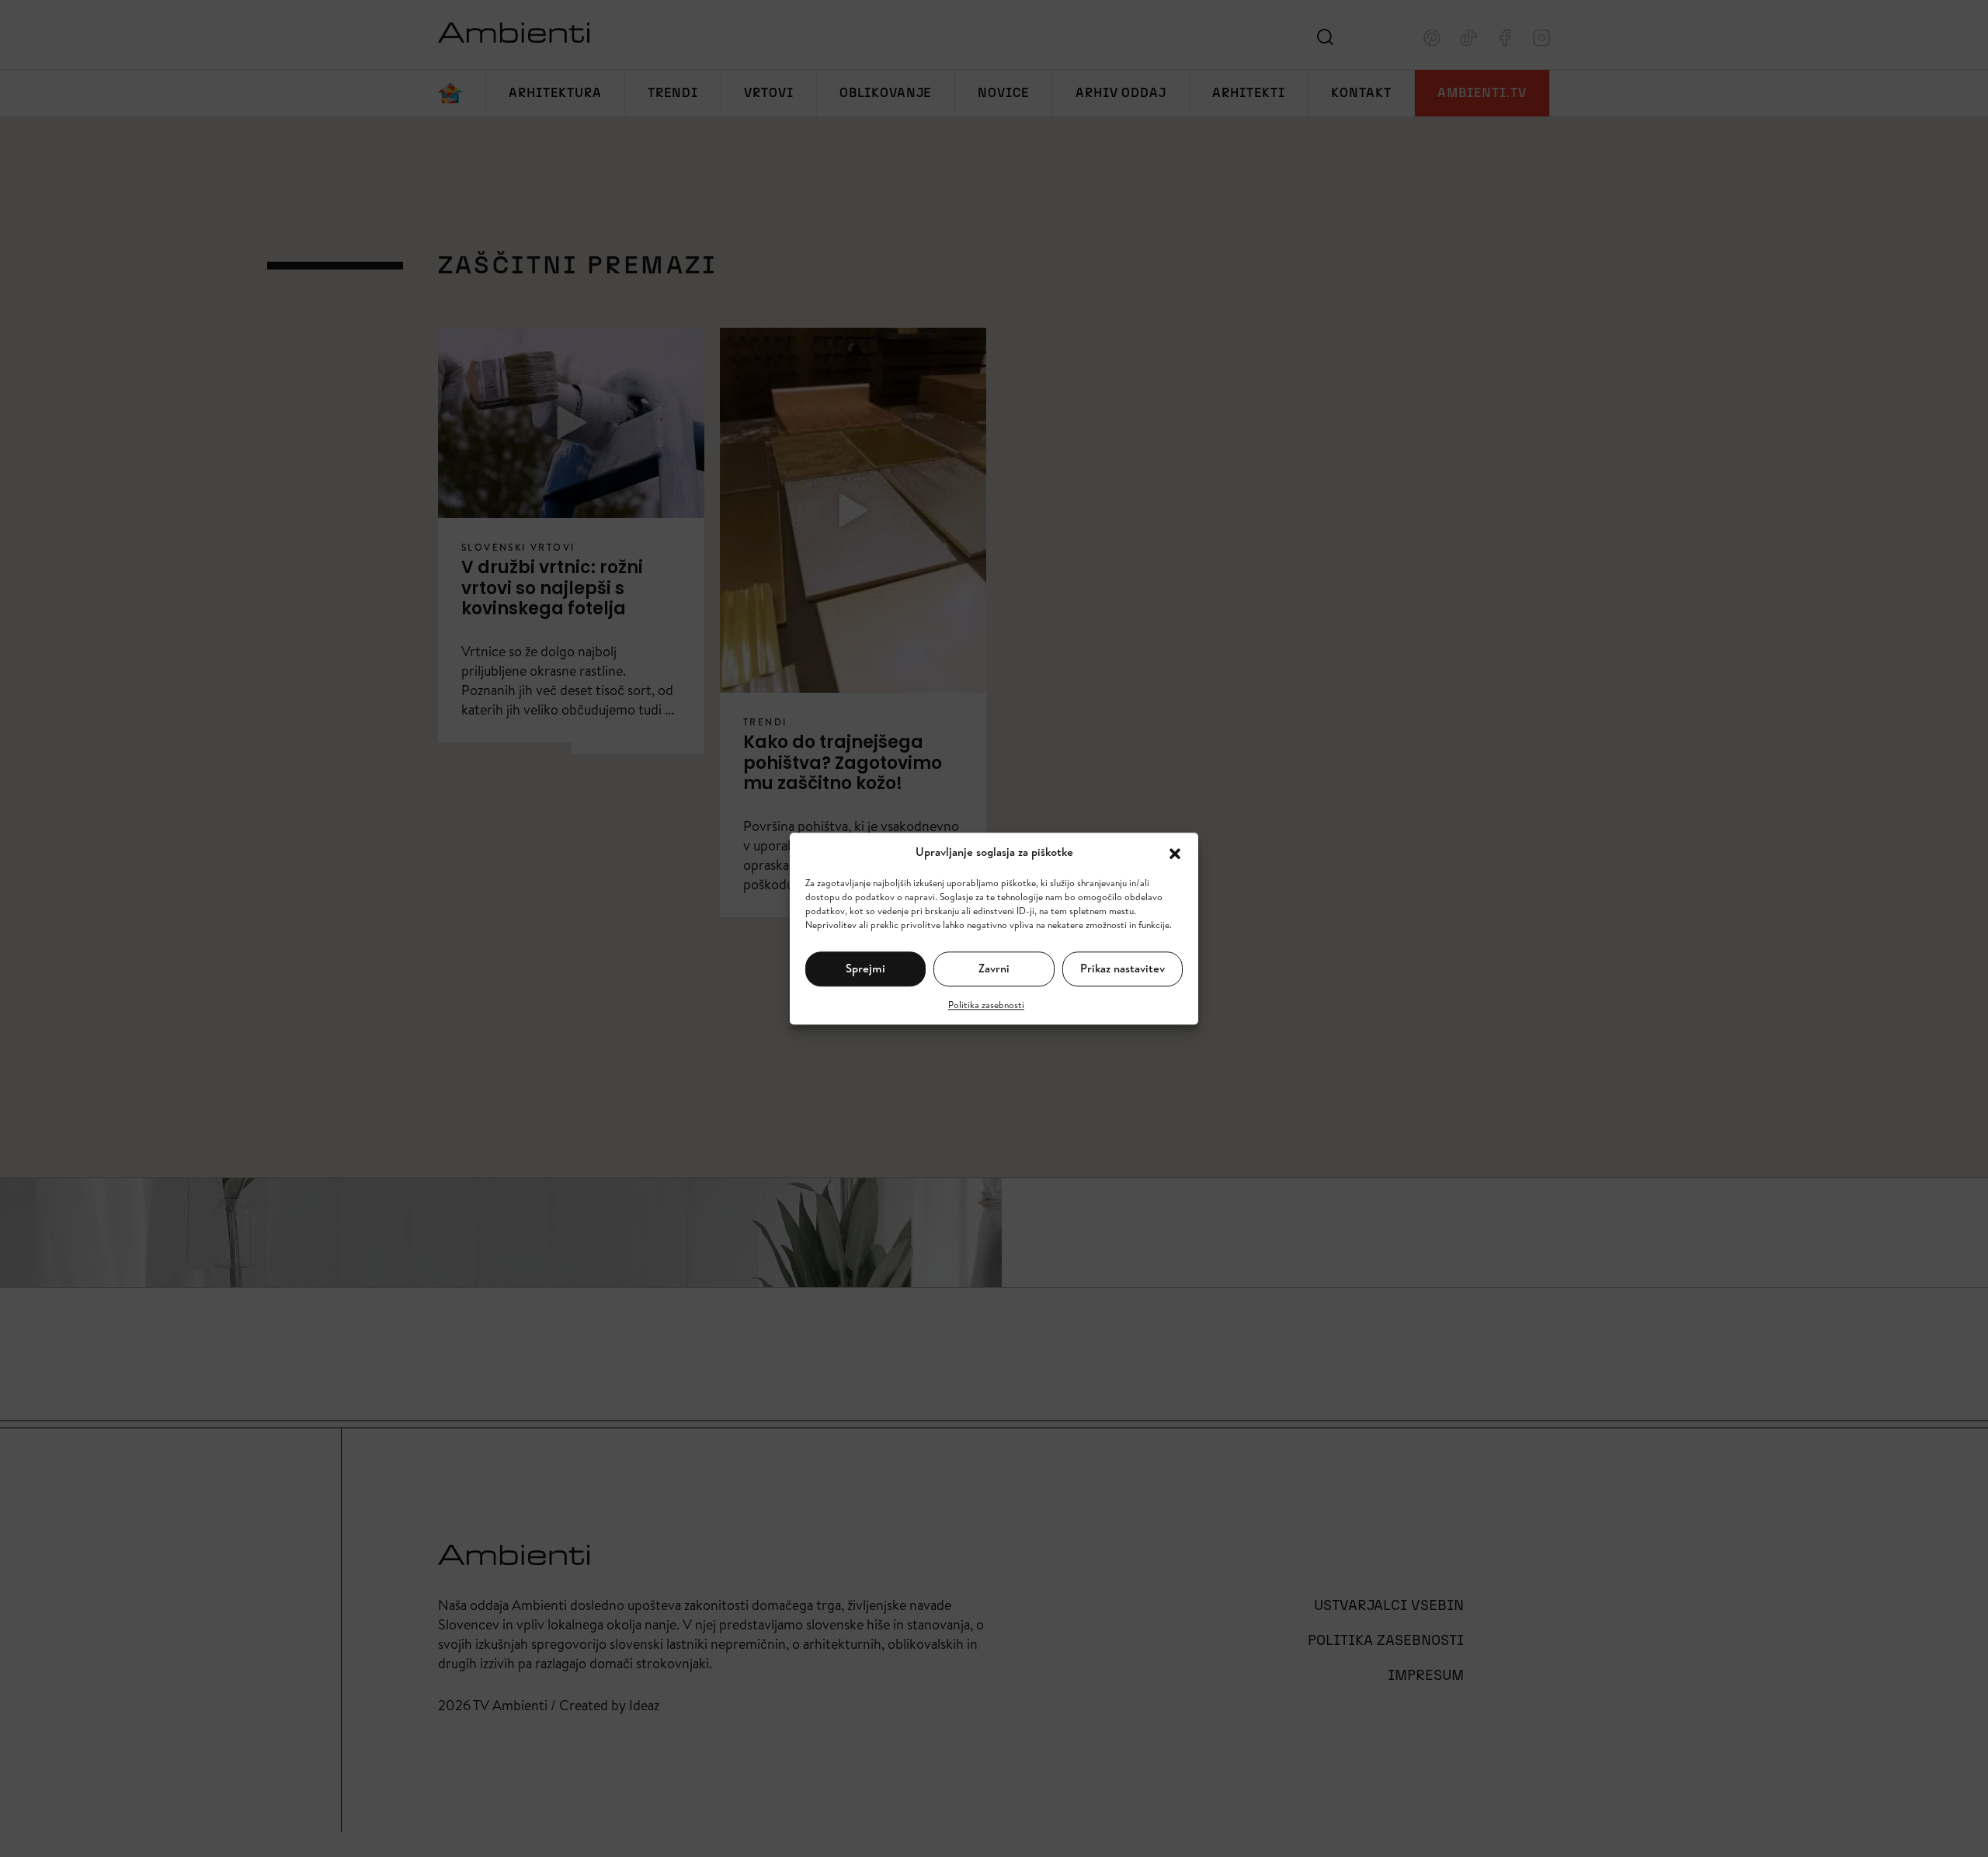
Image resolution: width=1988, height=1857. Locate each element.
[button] (1175, 852)
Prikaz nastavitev (1123, 968)
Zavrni (994, 968)
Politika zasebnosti (986, 1004)
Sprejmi (865, 968)
